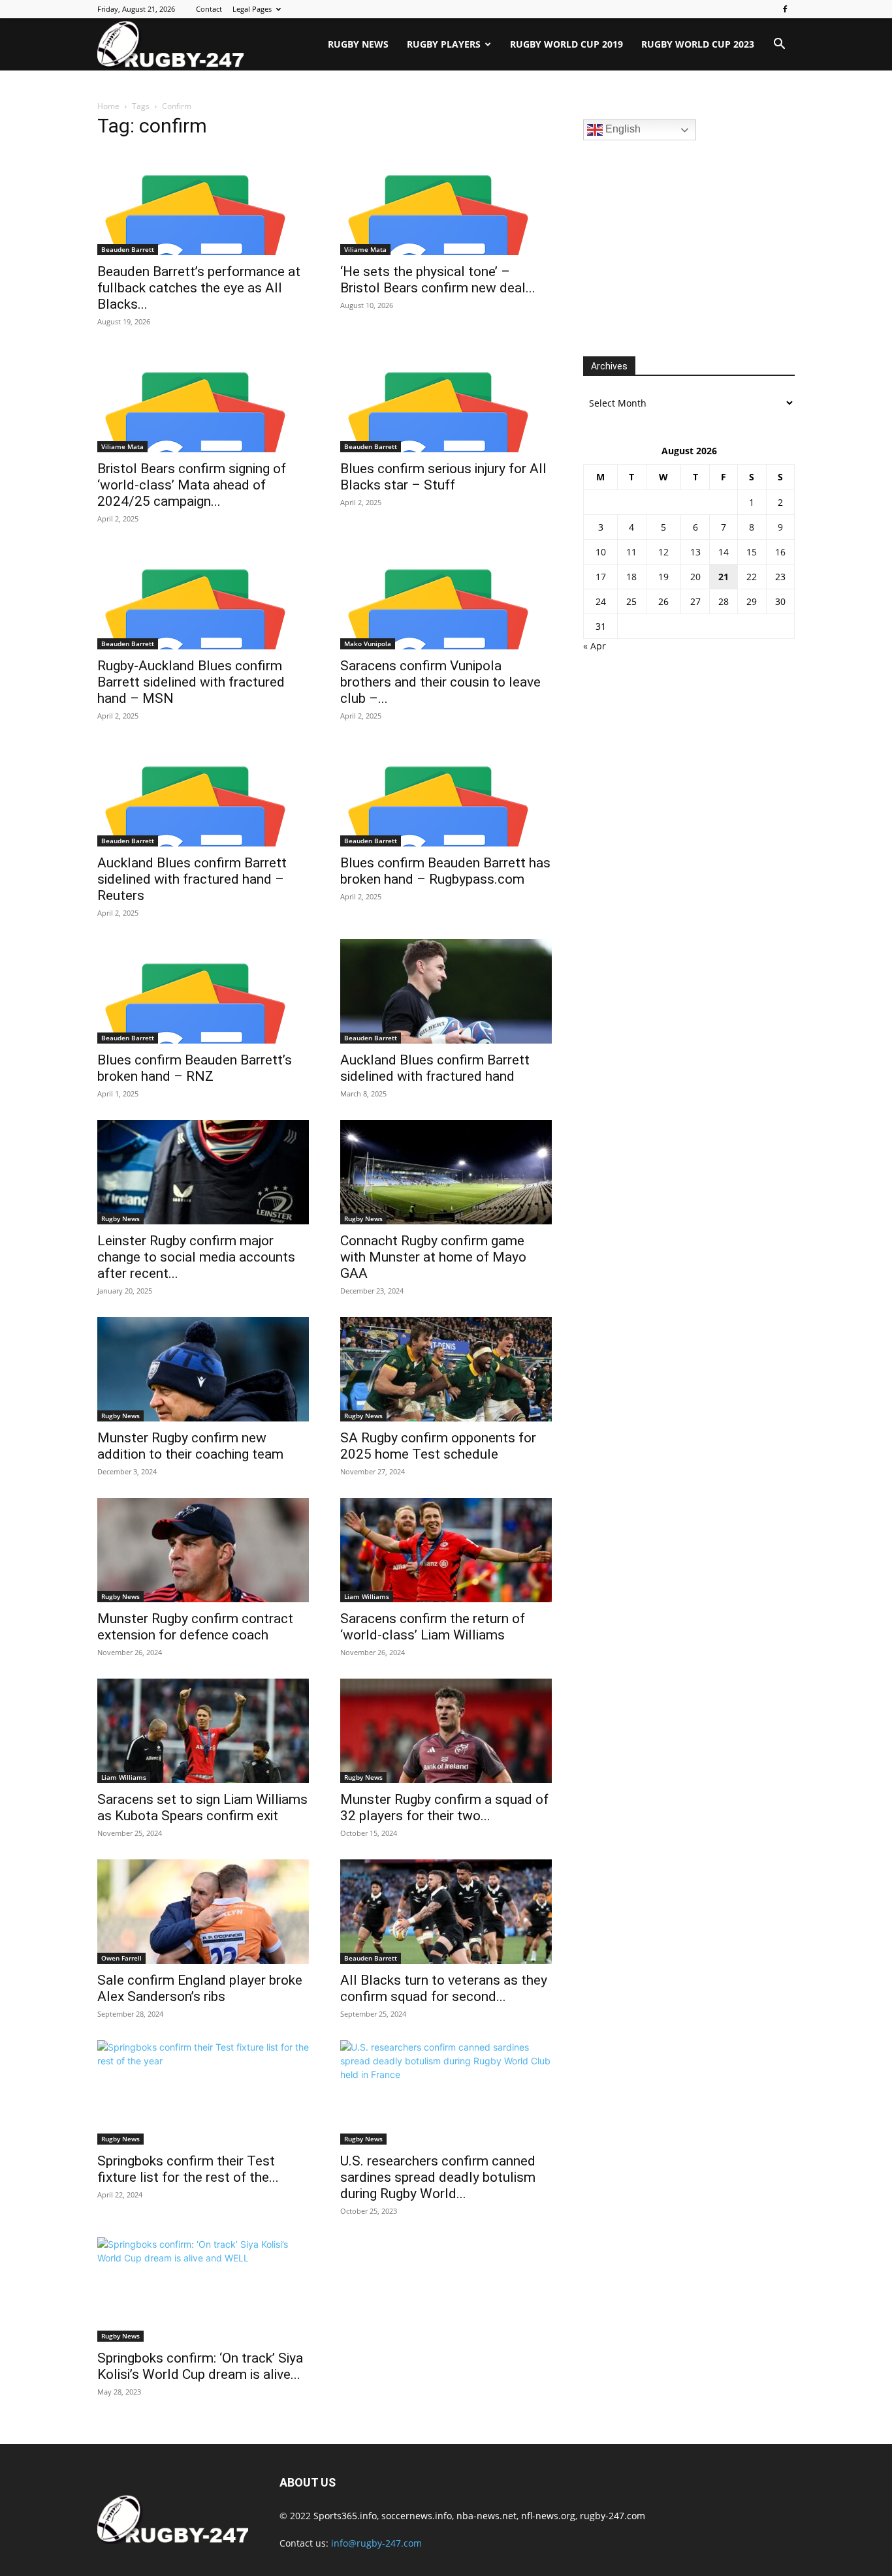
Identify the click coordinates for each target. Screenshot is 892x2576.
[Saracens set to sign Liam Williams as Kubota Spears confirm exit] (203, 1731)
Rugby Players (444, 44)
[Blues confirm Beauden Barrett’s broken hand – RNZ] (203, 991)
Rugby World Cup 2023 (698, 44)
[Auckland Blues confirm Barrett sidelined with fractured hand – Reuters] (203, 794)
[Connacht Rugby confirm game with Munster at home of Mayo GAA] (446, 1172)
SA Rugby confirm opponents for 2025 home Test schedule (438, 1446)
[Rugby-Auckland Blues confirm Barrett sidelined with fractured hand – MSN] (203, 597)
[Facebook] (785, 9)
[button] (779, 45)
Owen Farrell (121, 1958)
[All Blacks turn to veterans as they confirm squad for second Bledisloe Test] (446, 1912)
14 (724, 552)
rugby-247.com (613, 2516)
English (622, 129)
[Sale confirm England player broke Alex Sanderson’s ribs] (203, 1912)
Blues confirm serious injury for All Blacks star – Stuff (443, 477)
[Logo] (170, 44)
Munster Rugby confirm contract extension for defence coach (195, 1627)
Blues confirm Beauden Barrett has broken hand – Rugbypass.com (445, 871)
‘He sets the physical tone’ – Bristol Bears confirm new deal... (438, 280)
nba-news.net (486, 2516)
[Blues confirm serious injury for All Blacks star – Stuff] (446, 400)
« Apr (595, 646)
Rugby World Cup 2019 (566, 44)
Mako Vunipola (368, 644)
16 (780, 552)
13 (695, 552)
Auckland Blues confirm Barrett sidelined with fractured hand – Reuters (192, 879)
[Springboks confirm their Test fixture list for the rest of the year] (203, 2092)
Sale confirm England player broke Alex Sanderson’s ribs (200, 1988)
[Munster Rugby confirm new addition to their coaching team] (203, 1369)
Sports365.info (345, 2516)
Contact (209, 9)
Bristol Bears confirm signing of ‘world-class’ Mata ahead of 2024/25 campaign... (192, 485)
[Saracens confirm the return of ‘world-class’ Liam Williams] (446, 1550)
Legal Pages (252, 9)
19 (663, 577)
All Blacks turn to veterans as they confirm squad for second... (444, 1988)
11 (631, 552)
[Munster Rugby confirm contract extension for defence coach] (203, 1550)
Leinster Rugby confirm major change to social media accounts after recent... (196, 1257)
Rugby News (358, 44)
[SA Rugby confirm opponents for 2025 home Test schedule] (446, 1369)
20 (695, 577)
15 (752, 552)
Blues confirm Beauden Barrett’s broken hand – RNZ (195, 1068)
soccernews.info (417, 2516)
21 (724, 577)
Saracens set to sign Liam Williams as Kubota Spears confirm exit (202, 1808)
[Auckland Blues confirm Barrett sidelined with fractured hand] (446, 991)
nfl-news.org (548, 2516)
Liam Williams (367, 1596)
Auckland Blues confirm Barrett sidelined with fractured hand (435, 1068)
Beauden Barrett (128, 249)
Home (108, 106)
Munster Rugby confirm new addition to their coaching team (190, 1446)
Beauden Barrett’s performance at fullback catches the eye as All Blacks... (199, 288)
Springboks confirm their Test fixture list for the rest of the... (188, 2169)
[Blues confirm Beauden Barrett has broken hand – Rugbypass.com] (446, 794)
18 (631, 577)
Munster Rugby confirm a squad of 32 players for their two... (444, 1808)
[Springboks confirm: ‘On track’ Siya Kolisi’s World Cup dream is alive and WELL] (203, 2289)
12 (663, 552)
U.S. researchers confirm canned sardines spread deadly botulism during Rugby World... (438, 2177)
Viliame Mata (365, 249)
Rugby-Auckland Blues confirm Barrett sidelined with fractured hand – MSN (191, 682)
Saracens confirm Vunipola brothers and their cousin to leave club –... (440, 682)
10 (601, 552)
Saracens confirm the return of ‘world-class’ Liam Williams (433, 1627)
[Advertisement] (681, 247)
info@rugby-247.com (376, 2543)
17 (601, 577)
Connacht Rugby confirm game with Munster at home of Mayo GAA (433, 1257)
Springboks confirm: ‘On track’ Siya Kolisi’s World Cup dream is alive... (200, 2366)
